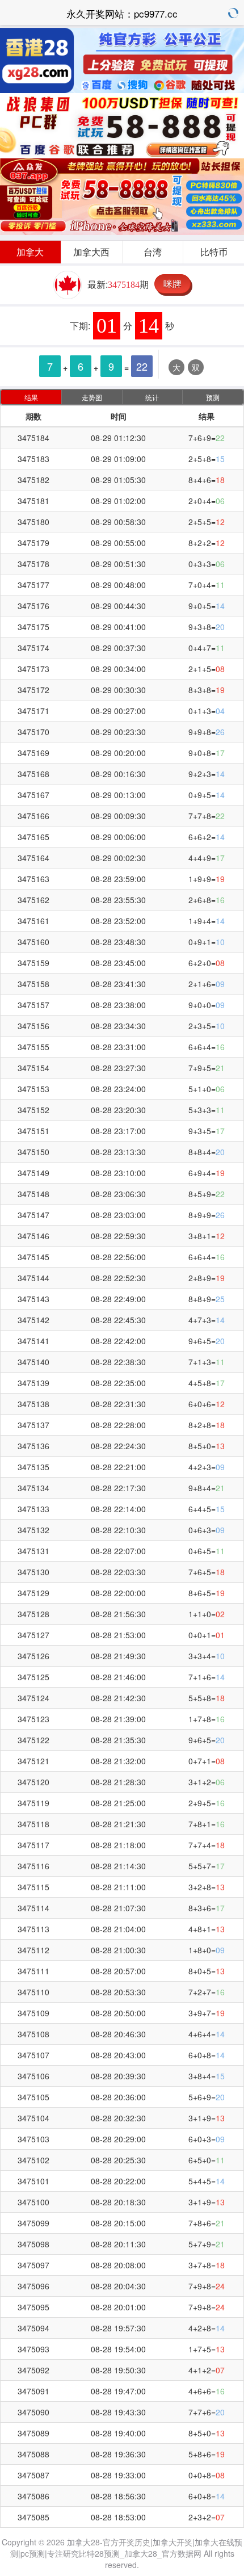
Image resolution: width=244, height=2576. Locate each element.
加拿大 (30, 252)
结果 (31, 397)
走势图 (92, 397)
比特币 (214, 252)
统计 (152, 397)
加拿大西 (91, 252)
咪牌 (173, 284)
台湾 (153, 252)
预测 (213, 397)
